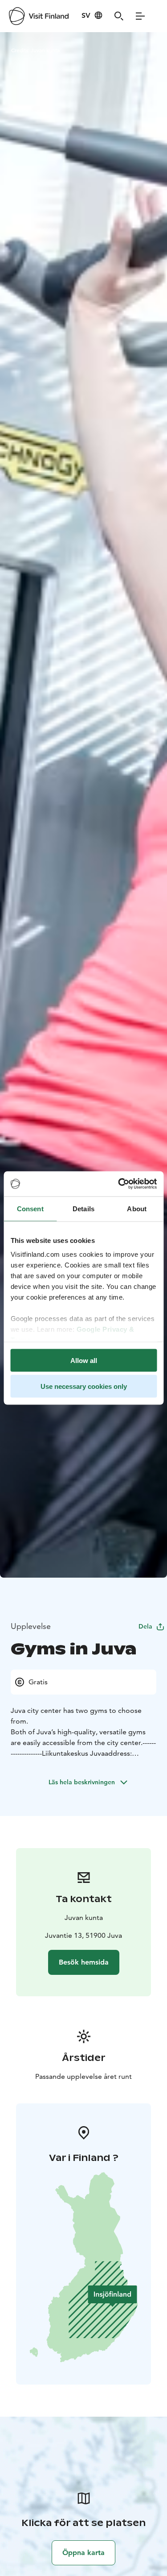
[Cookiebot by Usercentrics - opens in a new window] (119, 1184)
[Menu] (140, 16)
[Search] (119, 16)
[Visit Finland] (39, 16)
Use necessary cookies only (84, 1386)
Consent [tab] (30, 1208)
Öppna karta (83, 2553)
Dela (145, 1626)
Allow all (84, 1360)
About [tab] (137, 1208)
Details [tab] (83, 1208)
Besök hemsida (84, 1962)
